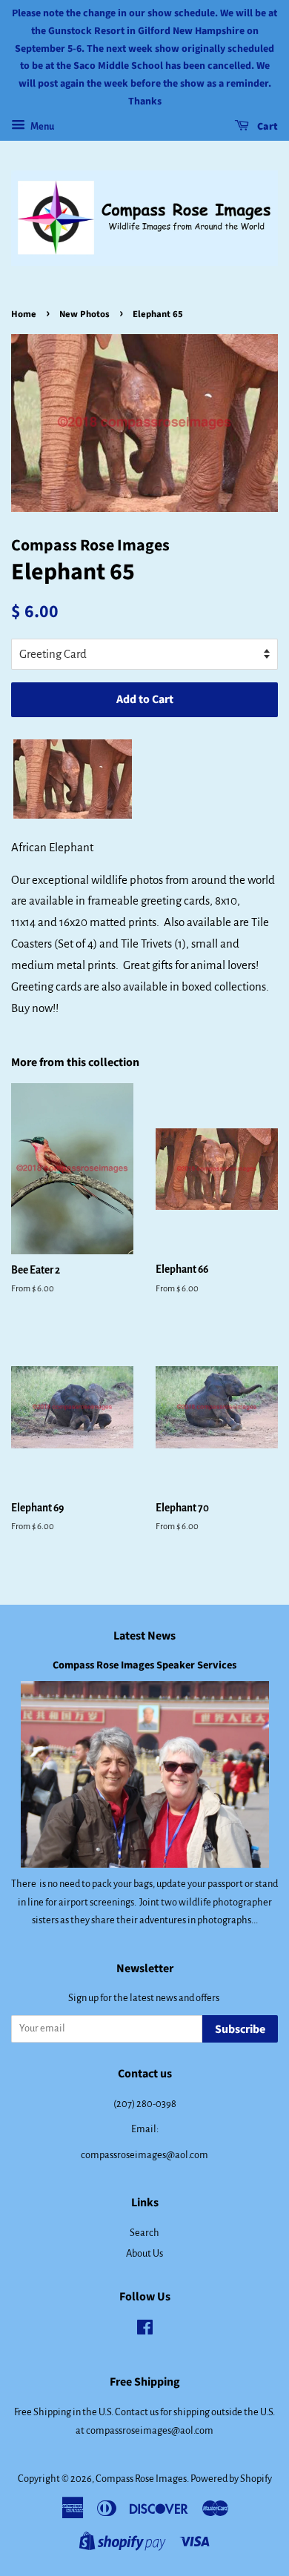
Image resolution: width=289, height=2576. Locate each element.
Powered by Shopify (231, 2479)
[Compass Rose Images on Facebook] (145, 2330)
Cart (266, 127)
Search (144, 2233)
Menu (41, 127)
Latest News (144, 1636)
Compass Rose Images (141, 2479)
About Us (144, 2253)
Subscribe (240, 2029)
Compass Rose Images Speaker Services (144, 1665)
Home (24, 314)
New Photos (84, 314)
